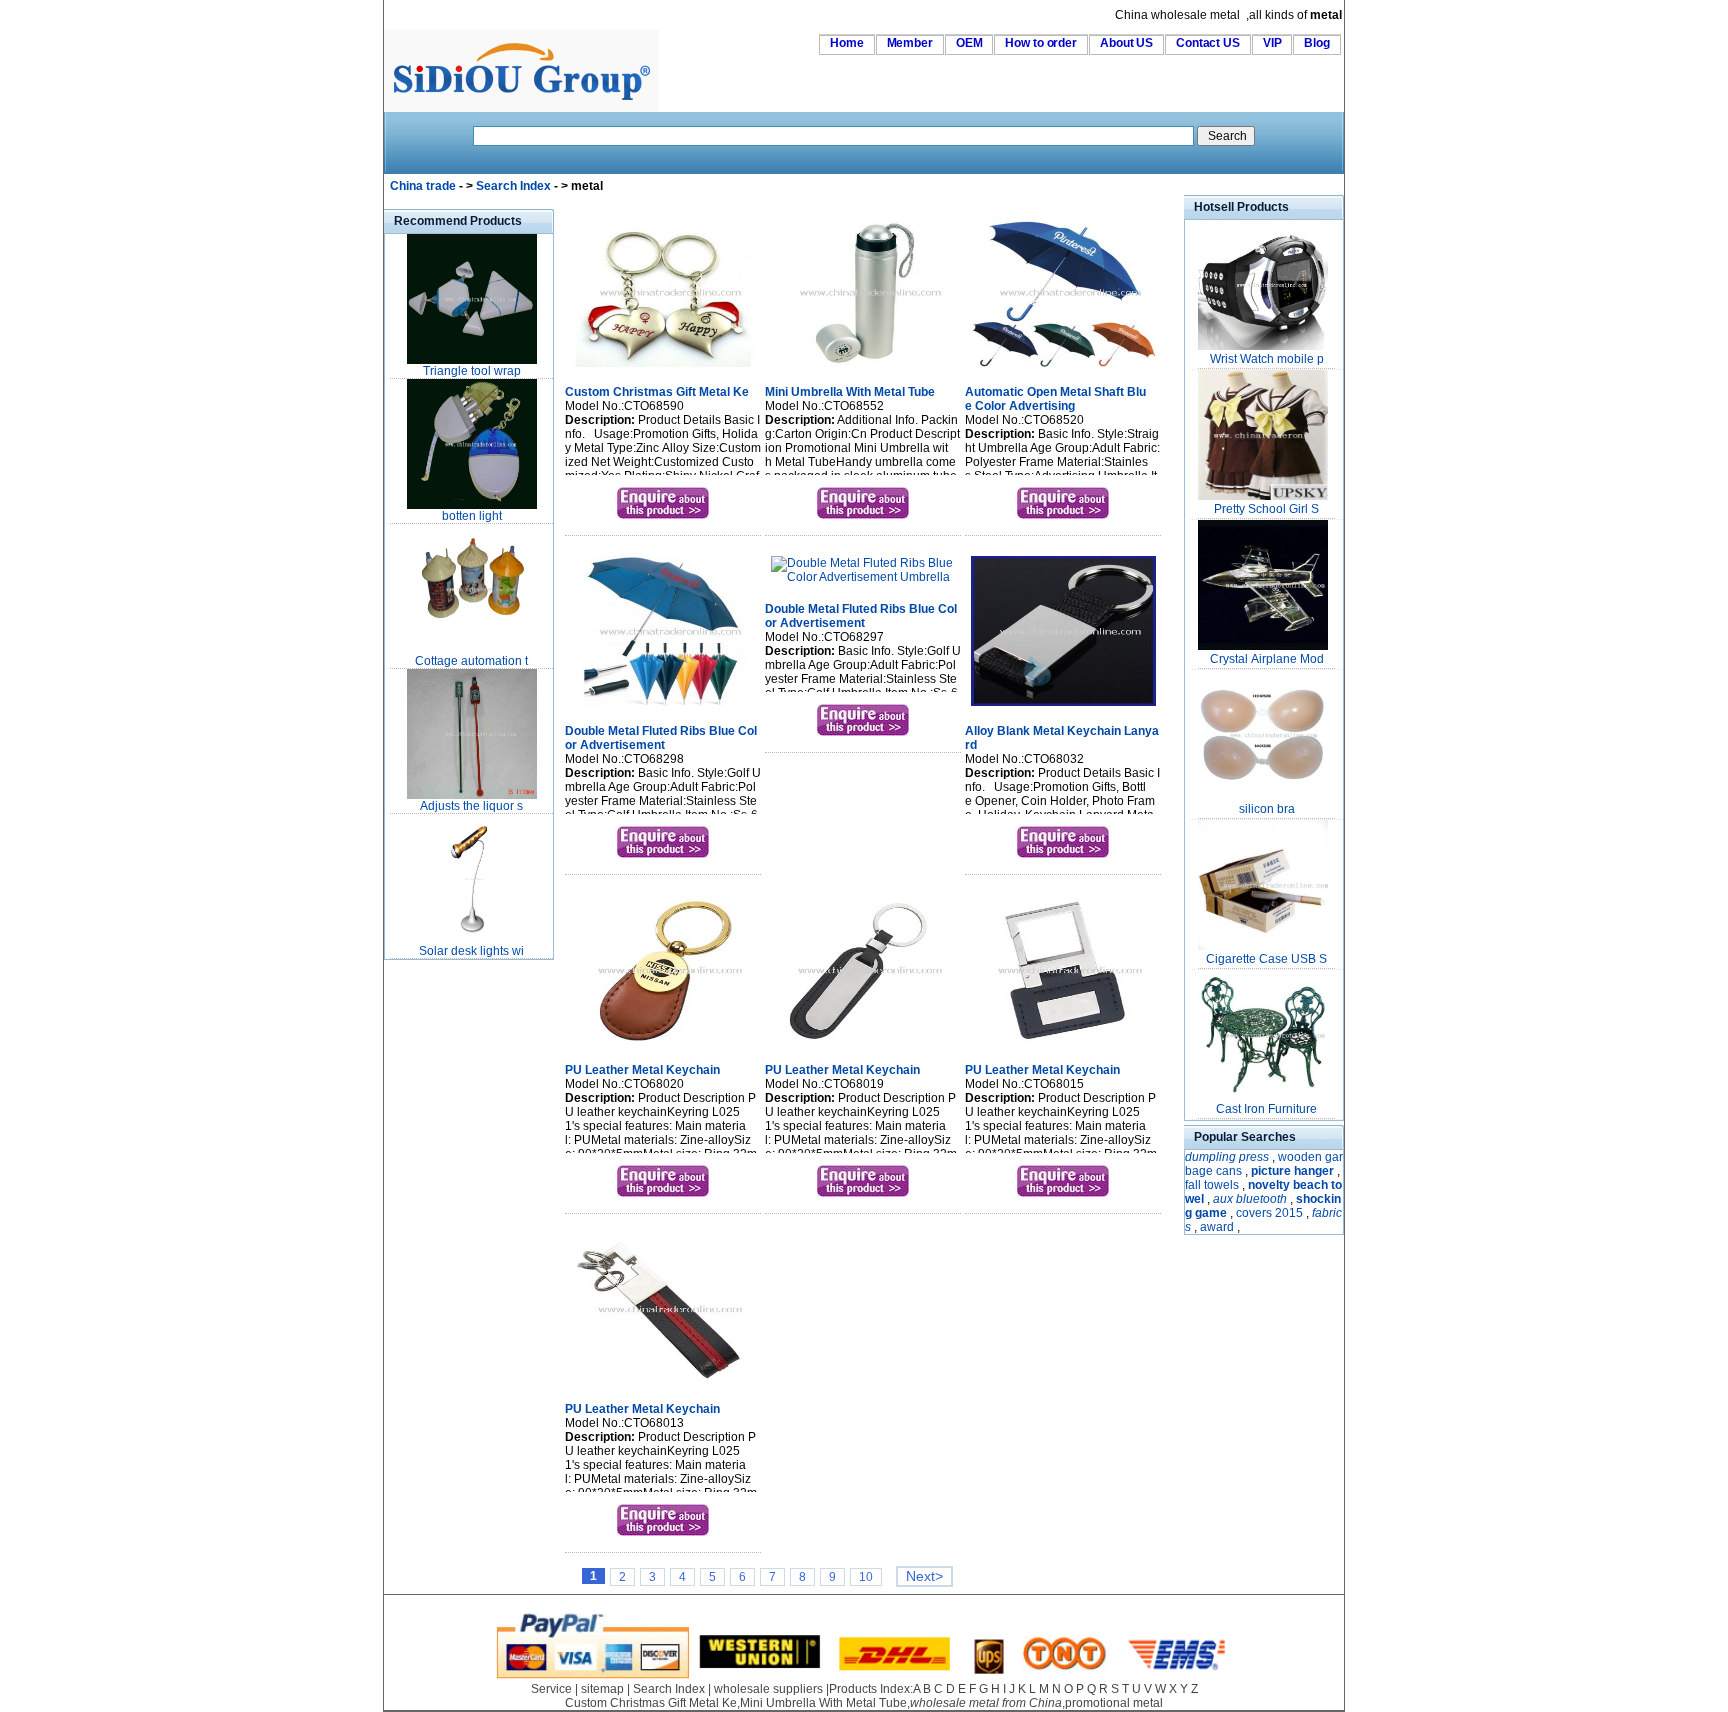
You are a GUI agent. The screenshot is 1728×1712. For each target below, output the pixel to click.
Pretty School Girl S (1266, 509)
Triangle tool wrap (472, 371)
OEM (969, 43)
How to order (1041, 43)
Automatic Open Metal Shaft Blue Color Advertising (1055, 399)
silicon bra (1267, 809)
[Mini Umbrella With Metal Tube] (863, 369)
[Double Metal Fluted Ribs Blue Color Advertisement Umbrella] (663, 708)
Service (551, 1689)
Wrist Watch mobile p (1267, 359)
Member (910, 43)
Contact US (1208, 43)
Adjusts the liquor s (471, 806)
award (1217, 1227)
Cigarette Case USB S (1266, 959)
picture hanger (1292, 1171)
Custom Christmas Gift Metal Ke (657, 392)
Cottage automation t (471, 661)
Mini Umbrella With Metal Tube (850, 392)
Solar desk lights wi (471, 951)
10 (866, 1577)
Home (847, 43)
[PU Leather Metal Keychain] (663, 1047)
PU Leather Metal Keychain (642, 1070)
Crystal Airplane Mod (1267, 659)
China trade (423, 186)
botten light (472, 516)
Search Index (513, 186)
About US (1126, 43)
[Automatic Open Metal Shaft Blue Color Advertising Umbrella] (1063, 369)
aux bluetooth (1250, 1199)
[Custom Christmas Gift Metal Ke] (663, 369)
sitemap (602, 1689)
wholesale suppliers (768, 1689)
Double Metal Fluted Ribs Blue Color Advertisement (661, 738)
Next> (924, 1576)
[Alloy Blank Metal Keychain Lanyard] (1063, 708)
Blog (1317, 43)
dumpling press (1227, 1157)
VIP (1272, 43)
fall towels (1212, 1185)
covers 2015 (1269, 1213)
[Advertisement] (444, 1264)
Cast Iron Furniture (1266, 1109)
